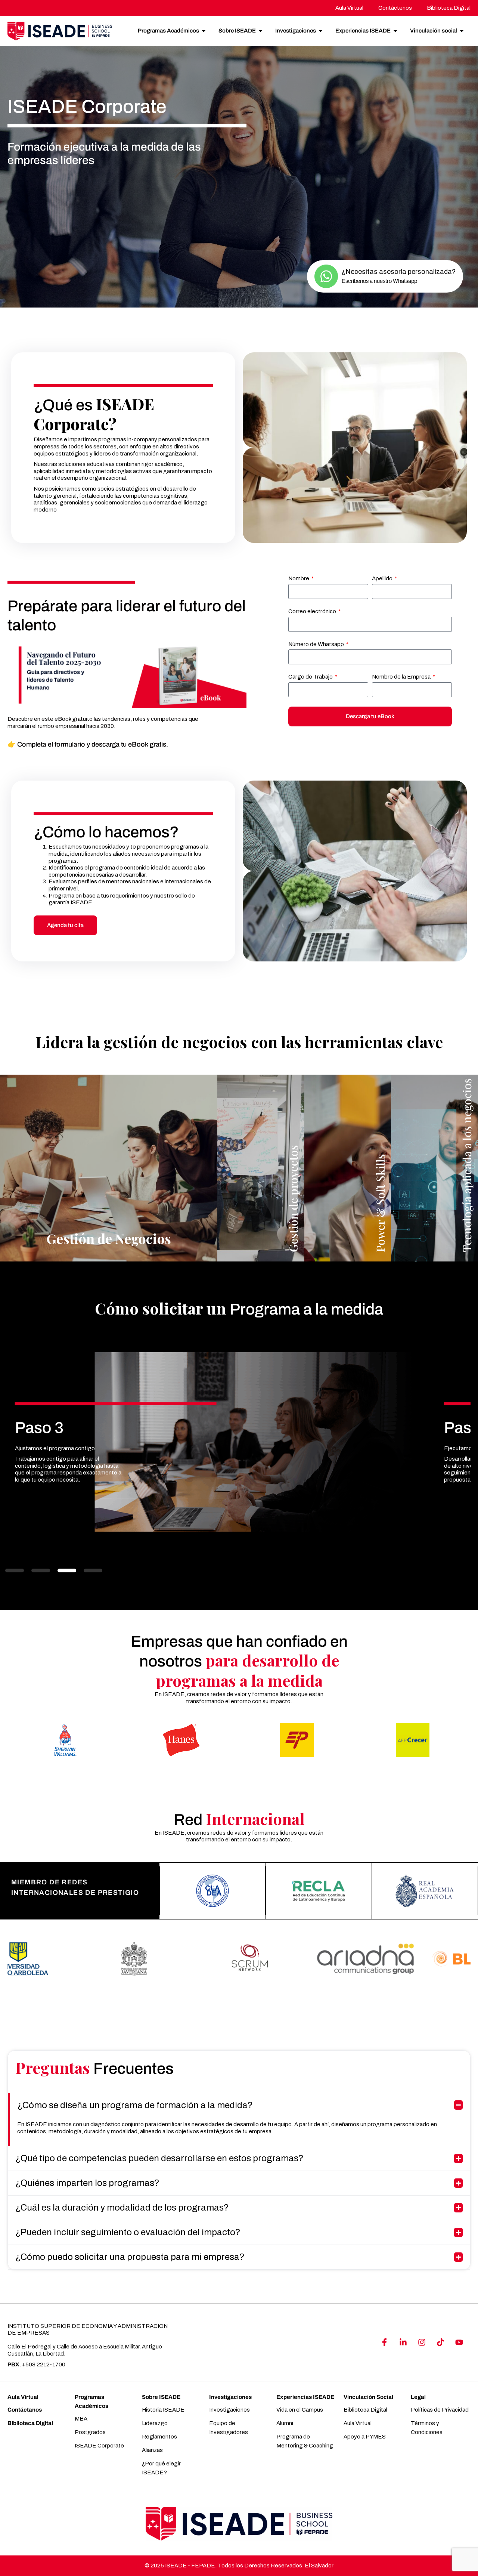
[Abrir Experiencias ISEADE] (395, 31)
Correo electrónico (313, 611)
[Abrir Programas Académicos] (204, 31)
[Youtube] (459, 2342)
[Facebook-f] (384, 2342)
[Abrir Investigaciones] (321, 31)
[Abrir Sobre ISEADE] (260, 31)
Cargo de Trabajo (311, 677)
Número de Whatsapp (317, 644)
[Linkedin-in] (403, 2342)
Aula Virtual (23, 2397)
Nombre (299, 578)
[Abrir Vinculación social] (462, 31)
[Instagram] (422, 2342)
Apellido (383, 578)
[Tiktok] (440, 2342)
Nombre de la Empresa (402, 677)
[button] (15, 1570)
